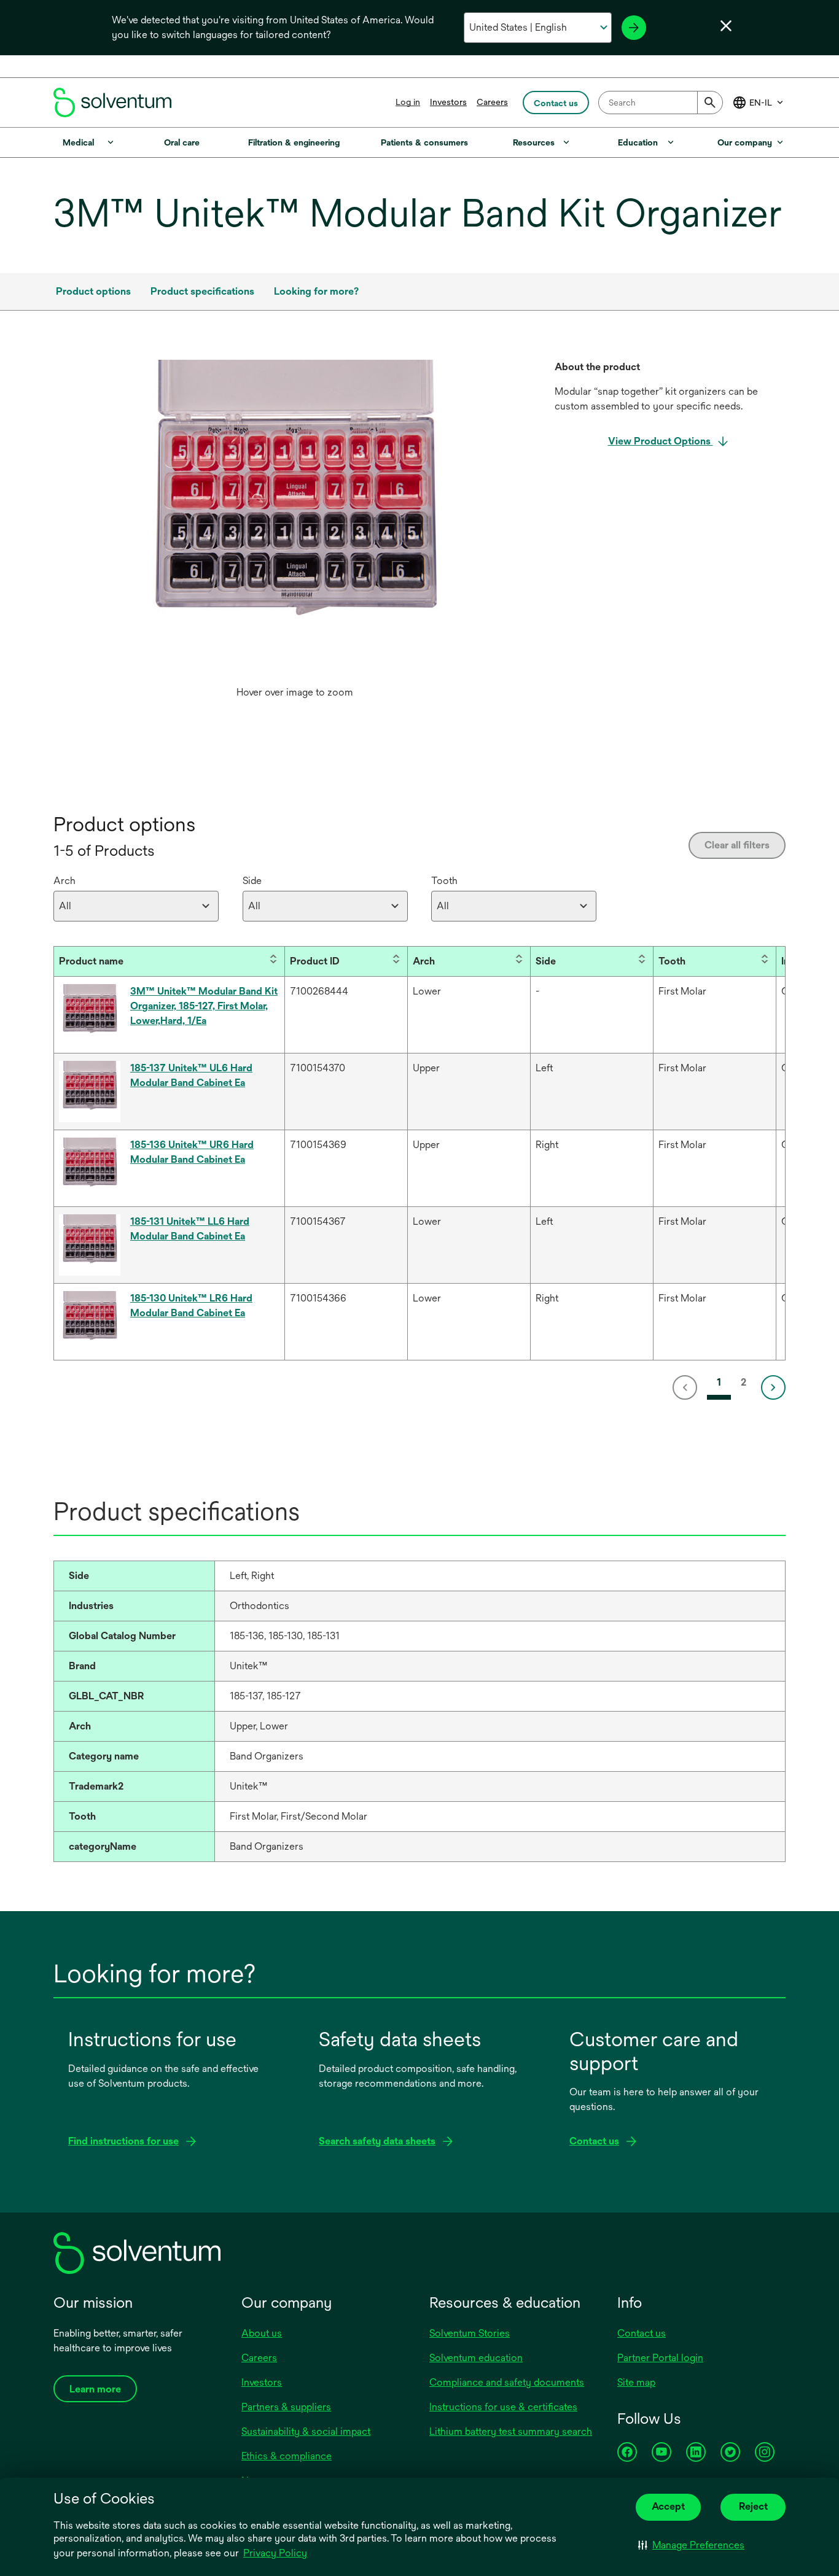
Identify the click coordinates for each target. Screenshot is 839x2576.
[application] (295, 520)
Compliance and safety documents (507, 2382)
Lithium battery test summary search (511, 2431)
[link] (687, 1387)
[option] (295, 532)
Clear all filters (737, 845)
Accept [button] (668, 2506)
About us (262, 2333)
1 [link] (719, 1382)
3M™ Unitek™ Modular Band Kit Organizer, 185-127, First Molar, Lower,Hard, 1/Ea (204, 1006)
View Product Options (661, 441)
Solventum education (476, 2358)
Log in (408, 102)
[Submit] (710, 103)
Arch (64, 881)
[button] (691, 2545)
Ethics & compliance (287, 2456)
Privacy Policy (275, 2553)
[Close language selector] (726, 26)
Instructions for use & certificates (503, 2407)
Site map (636, 2382)
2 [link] (743, 1382)
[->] (634, 28)
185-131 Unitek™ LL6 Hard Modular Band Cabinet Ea (190, 1229)
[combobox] (661, 103)
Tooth (444, 881)
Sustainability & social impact (306, 2431)
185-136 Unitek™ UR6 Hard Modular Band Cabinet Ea (192, 1152)
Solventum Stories (470, 2333)
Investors (448, 102)
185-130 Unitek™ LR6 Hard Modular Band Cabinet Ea (191, 1305)
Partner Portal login (660, 2358)
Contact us (642, 2333)
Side (252, 881)
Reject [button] (753, 2506)
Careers (492, 102)
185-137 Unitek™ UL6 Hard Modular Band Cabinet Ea (191, 1075)
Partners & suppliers (286, 2407)
